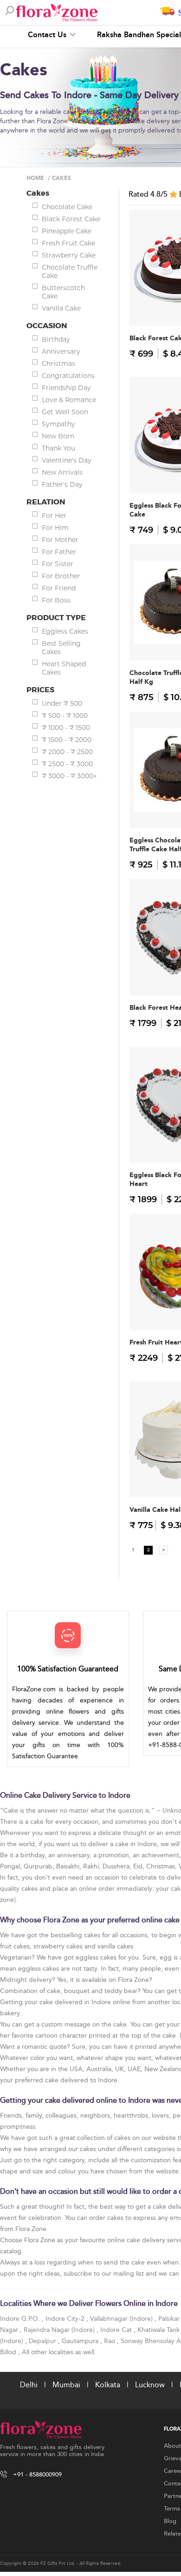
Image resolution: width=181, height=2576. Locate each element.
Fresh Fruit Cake (68, 243)
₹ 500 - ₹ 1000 (65, 715)
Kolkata (108, 2385)
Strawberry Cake (69, 255)
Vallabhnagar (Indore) (122, 2319)
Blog (170, 2521)
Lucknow (150, 2385)
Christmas (58, 364)
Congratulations (68, 376)
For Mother (60, 540)
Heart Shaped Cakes (64, 668)
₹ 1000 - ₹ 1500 (66, 728)
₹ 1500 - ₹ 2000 (67, 740)
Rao (110, 2341)
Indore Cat (117, 2330)
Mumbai (66, 2385)
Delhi (29, 2385)
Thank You (58, 448)
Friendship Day (66, 388)
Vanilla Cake (61, 308)
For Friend (59, 588)
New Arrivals (62, 472)
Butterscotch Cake (63, 292)
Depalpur (43, 2341)
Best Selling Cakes (61, 648)
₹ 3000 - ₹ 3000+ (69, 776)
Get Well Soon (65, 412)
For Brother (61, 576)
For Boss (56, 600)
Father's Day (62, 484)
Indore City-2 (66, 2319)
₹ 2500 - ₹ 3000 (67, 764)
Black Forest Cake (71, 219)
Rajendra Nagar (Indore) (60, 2330)
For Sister (58, 564)
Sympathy (58, 424)
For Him (55, 528)
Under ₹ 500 (62, 703)
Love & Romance (69, 400)
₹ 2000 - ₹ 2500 (67, 752)
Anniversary (61, 351)
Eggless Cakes (65, 631)
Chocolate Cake (67, 207)
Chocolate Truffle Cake (70, 272)
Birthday (56, 339)
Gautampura (81, 2341)
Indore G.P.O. (21, 2319)
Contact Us (48, 35)
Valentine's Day (67, 460)
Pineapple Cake (67, 231)
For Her (54, 516)
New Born (58, 436)
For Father (59, 552)
